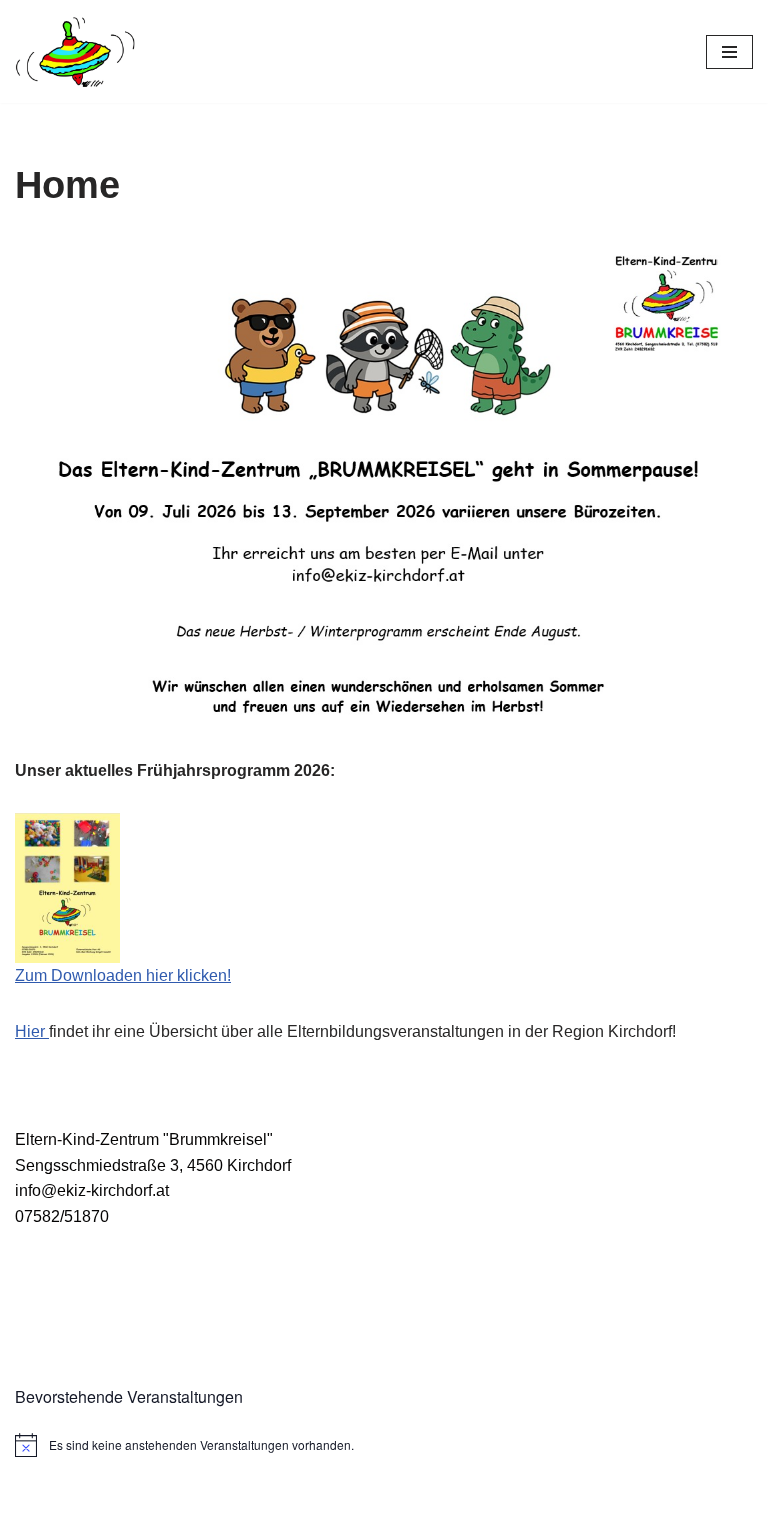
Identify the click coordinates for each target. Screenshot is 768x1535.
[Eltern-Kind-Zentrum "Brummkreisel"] (75, 51)
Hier (32, 1031)
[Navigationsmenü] (729, 52)
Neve (283, 1513)
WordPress (464, 1513)
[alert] (384, 1445)
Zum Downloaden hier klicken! (123, 975)
